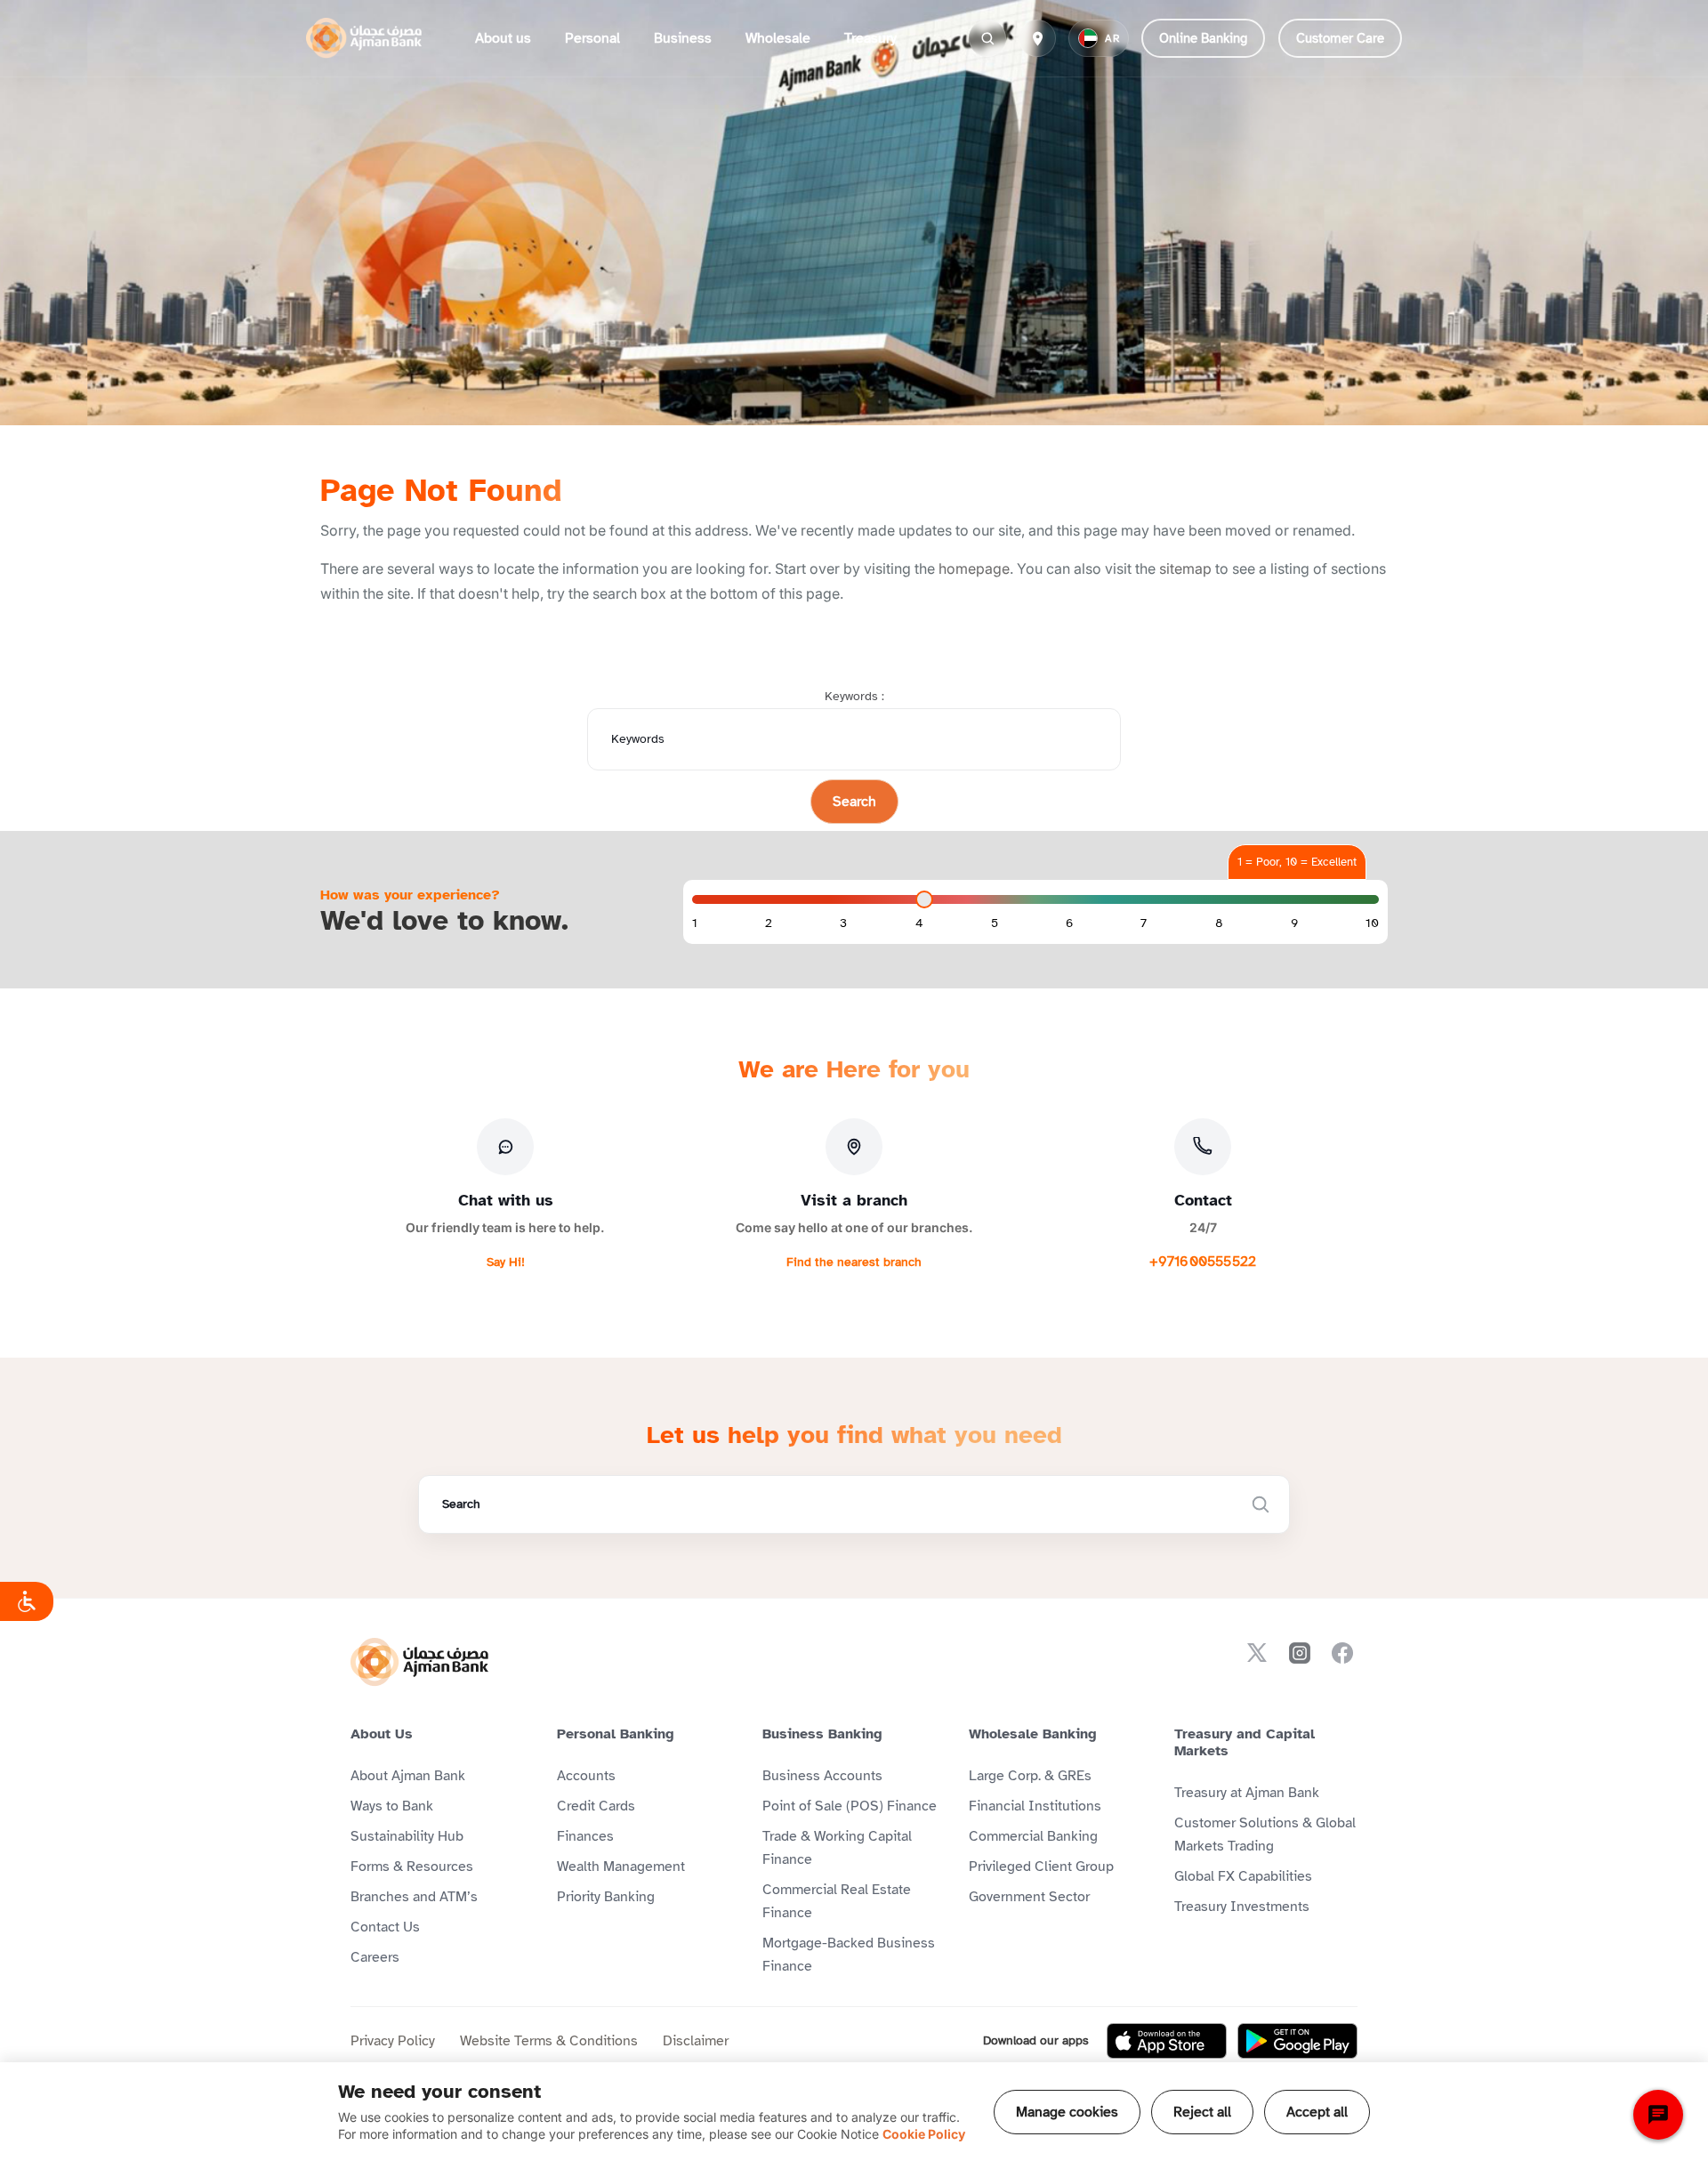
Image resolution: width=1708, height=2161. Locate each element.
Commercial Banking (1033, 1836)
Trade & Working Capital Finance (837, 1848)
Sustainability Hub (407, 1836)
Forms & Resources (412, 1867)
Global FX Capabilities (1243, 1876)
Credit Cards (596, 1806)
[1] (695, 923)
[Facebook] (1342, 1653)
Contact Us (385, 1927)
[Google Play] (1297, 2041)
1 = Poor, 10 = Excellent (1297, 862)
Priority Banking (606, 1897)
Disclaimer (696, 2041)
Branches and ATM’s (414, 1897)
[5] (995, 923)
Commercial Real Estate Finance (837, 1901)
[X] (1257, 1653)
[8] (1219, 923)
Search (854, 802)
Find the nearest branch (854, 1262)
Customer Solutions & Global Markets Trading (1265, 1834)
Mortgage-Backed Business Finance (849, 1955)
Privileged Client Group (1041, 1867)
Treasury (870, 38)
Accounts (586, 1776)
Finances (585, 1836)
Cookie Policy (924, 2134)
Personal (592, 38)
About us (503, 38)
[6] (1069, 923)
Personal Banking (616, 1734)
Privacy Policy (393, 2041)
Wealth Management (621, 1867)
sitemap (1185, 568)
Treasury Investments (1242, 1907)
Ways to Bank (392, 1806)
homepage (974, 568)
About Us (382, 1734)
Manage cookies (1067, 2112)
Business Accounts (822, 1776)
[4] (919, 923)
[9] (1294, 923)
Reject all (1202, 2112)
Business (683, 38)
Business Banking (822, 1734)
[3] (843, 923)
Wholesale (778, 38)
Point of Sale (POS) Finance (850, 1806)
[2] (769, 923)
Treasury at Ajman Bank (1247, 1793)
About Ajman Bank (408, 1776)
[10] (1372, 923)
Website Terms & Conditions (549, 2041)
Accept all (1317, 2112)
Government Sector (1029, 1897)
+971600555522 (1203, 1262)
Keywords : (854, 696)
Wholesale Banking (1033, 1734)
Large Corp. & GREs (1030, 1776)
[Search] (987, 38)
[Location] (1037, 38)
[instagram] (1300, 1653)
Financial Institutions (1035, 1806)
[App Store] (1167, 2041)
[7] (1144, 923)
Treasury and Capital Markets (1245, 1742)
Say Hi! (506, 1262)
